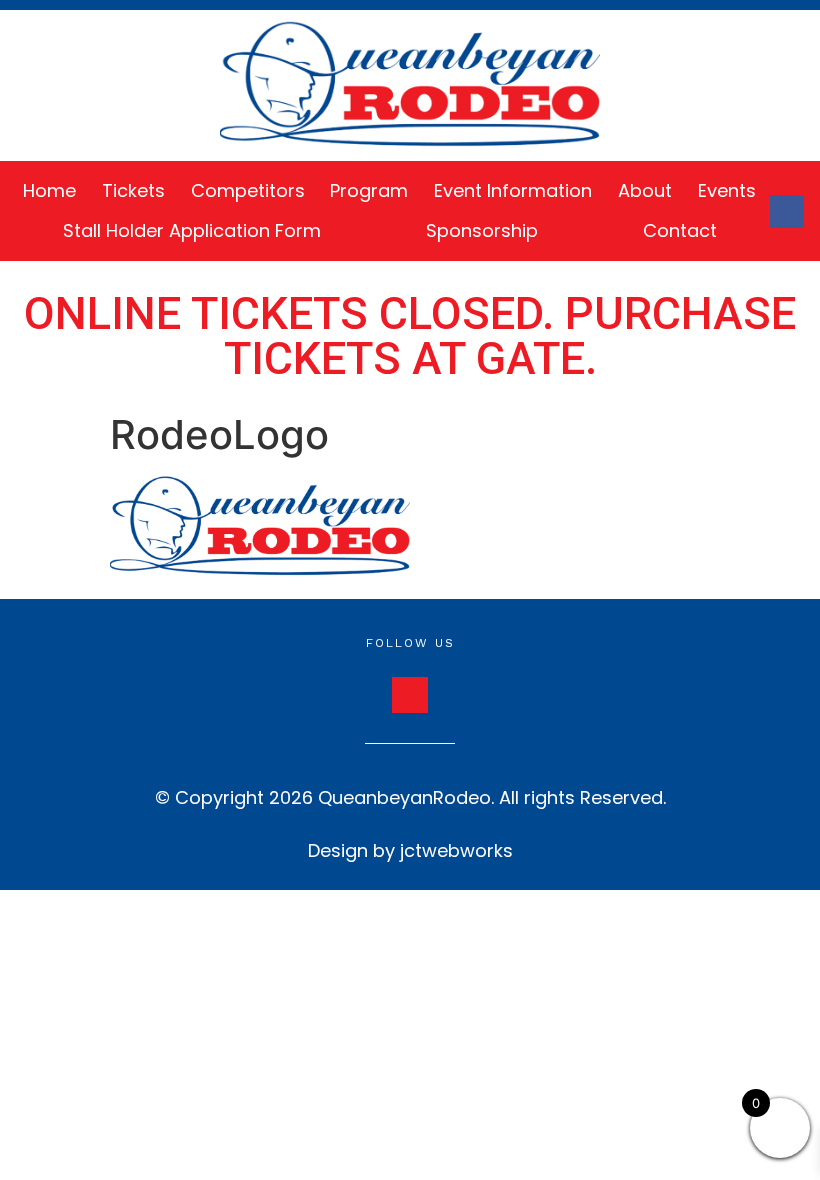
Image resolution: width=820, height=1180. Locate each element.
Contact (680, 230)
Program (369, 190)
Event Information (513, 190)
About (645, 190)
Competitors (248, 190)
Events (727, 190)
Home (49, 190)
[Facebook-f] (787, 212)
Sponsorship (482, 230)
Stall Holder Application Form (192, 230)
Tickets (133, 190)
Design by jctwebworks (410, 850)
